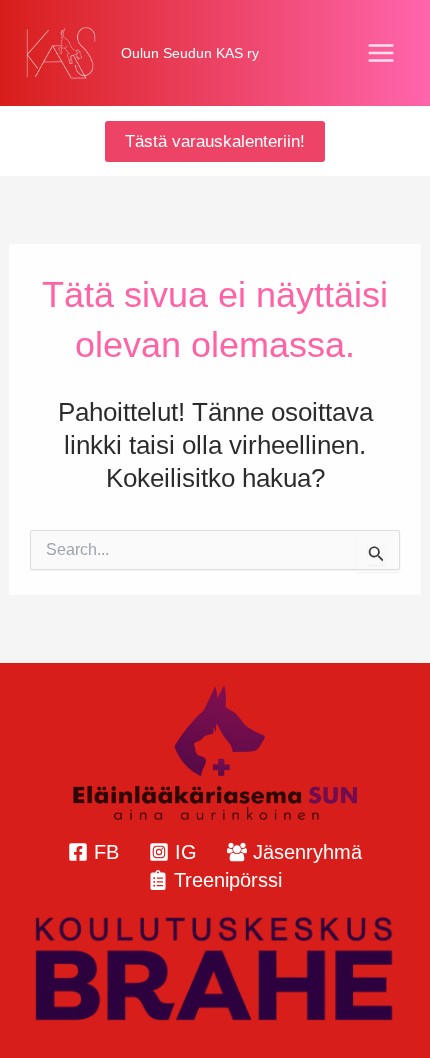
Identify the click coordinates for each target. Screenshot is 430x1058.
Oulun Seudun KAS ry (190, 53)
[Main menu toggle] (382, 53)
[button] (215, 141)
